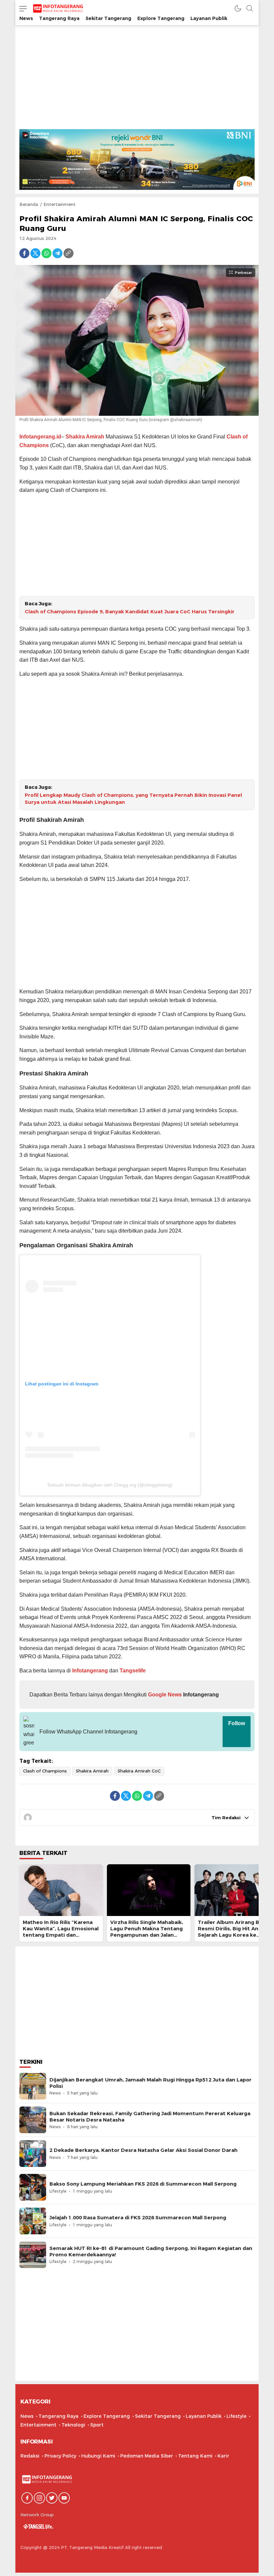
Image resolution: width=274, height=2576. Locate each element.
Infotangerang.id (40, 437)
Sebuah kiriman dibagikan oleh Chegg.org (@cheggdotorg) (110, 1485)
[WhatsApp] (46, 253)
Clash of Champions (45, 1771)
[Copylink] (68, 253)
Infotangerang (91, 1671)
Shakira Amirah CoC (139, 1771)
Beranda (29, 204)
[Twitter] (35, 253)
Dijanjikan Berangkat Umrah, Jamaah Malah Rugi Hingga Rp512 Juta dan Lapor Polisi (151, 2083)
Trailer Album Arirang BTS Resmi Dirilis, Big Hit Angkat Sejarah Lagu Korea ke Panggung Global (234, 1932)
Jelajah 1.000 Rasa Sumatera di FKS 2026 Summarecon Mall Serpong (138, 2218)
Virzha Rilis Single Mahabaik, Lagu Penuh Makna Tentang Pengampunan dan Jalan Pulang (147, 1932)
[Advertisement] (137, 79)
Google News (164, 1695)
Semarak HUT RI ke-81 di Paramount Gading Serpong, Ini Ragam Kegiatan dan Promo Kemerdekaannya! (151, 2251)
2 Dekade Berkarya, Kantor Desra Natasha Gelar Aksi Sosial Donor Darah (144, 2150)
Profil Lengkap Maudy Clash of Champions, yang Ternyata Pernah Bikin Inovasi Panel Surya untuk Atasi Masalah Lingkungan (133, 799)
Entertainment (59, 204)
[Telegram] (57, 253)
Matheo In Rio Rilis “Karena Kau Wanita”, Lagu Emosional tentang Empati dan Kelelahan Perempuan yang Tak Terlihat (61, 1935)
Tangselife (133, 1671)
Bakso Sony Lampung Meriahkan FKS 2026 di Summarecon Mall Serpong (143, 2184)
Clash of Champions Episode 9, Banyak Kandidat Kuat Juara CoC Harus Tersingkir (130, 612)
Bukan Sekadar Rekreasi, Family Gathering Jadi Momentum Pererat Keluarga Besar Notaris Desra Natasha (150, 2117)
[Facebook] (24, 253)
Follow (237, 1723)
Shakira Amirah (85, 437)
